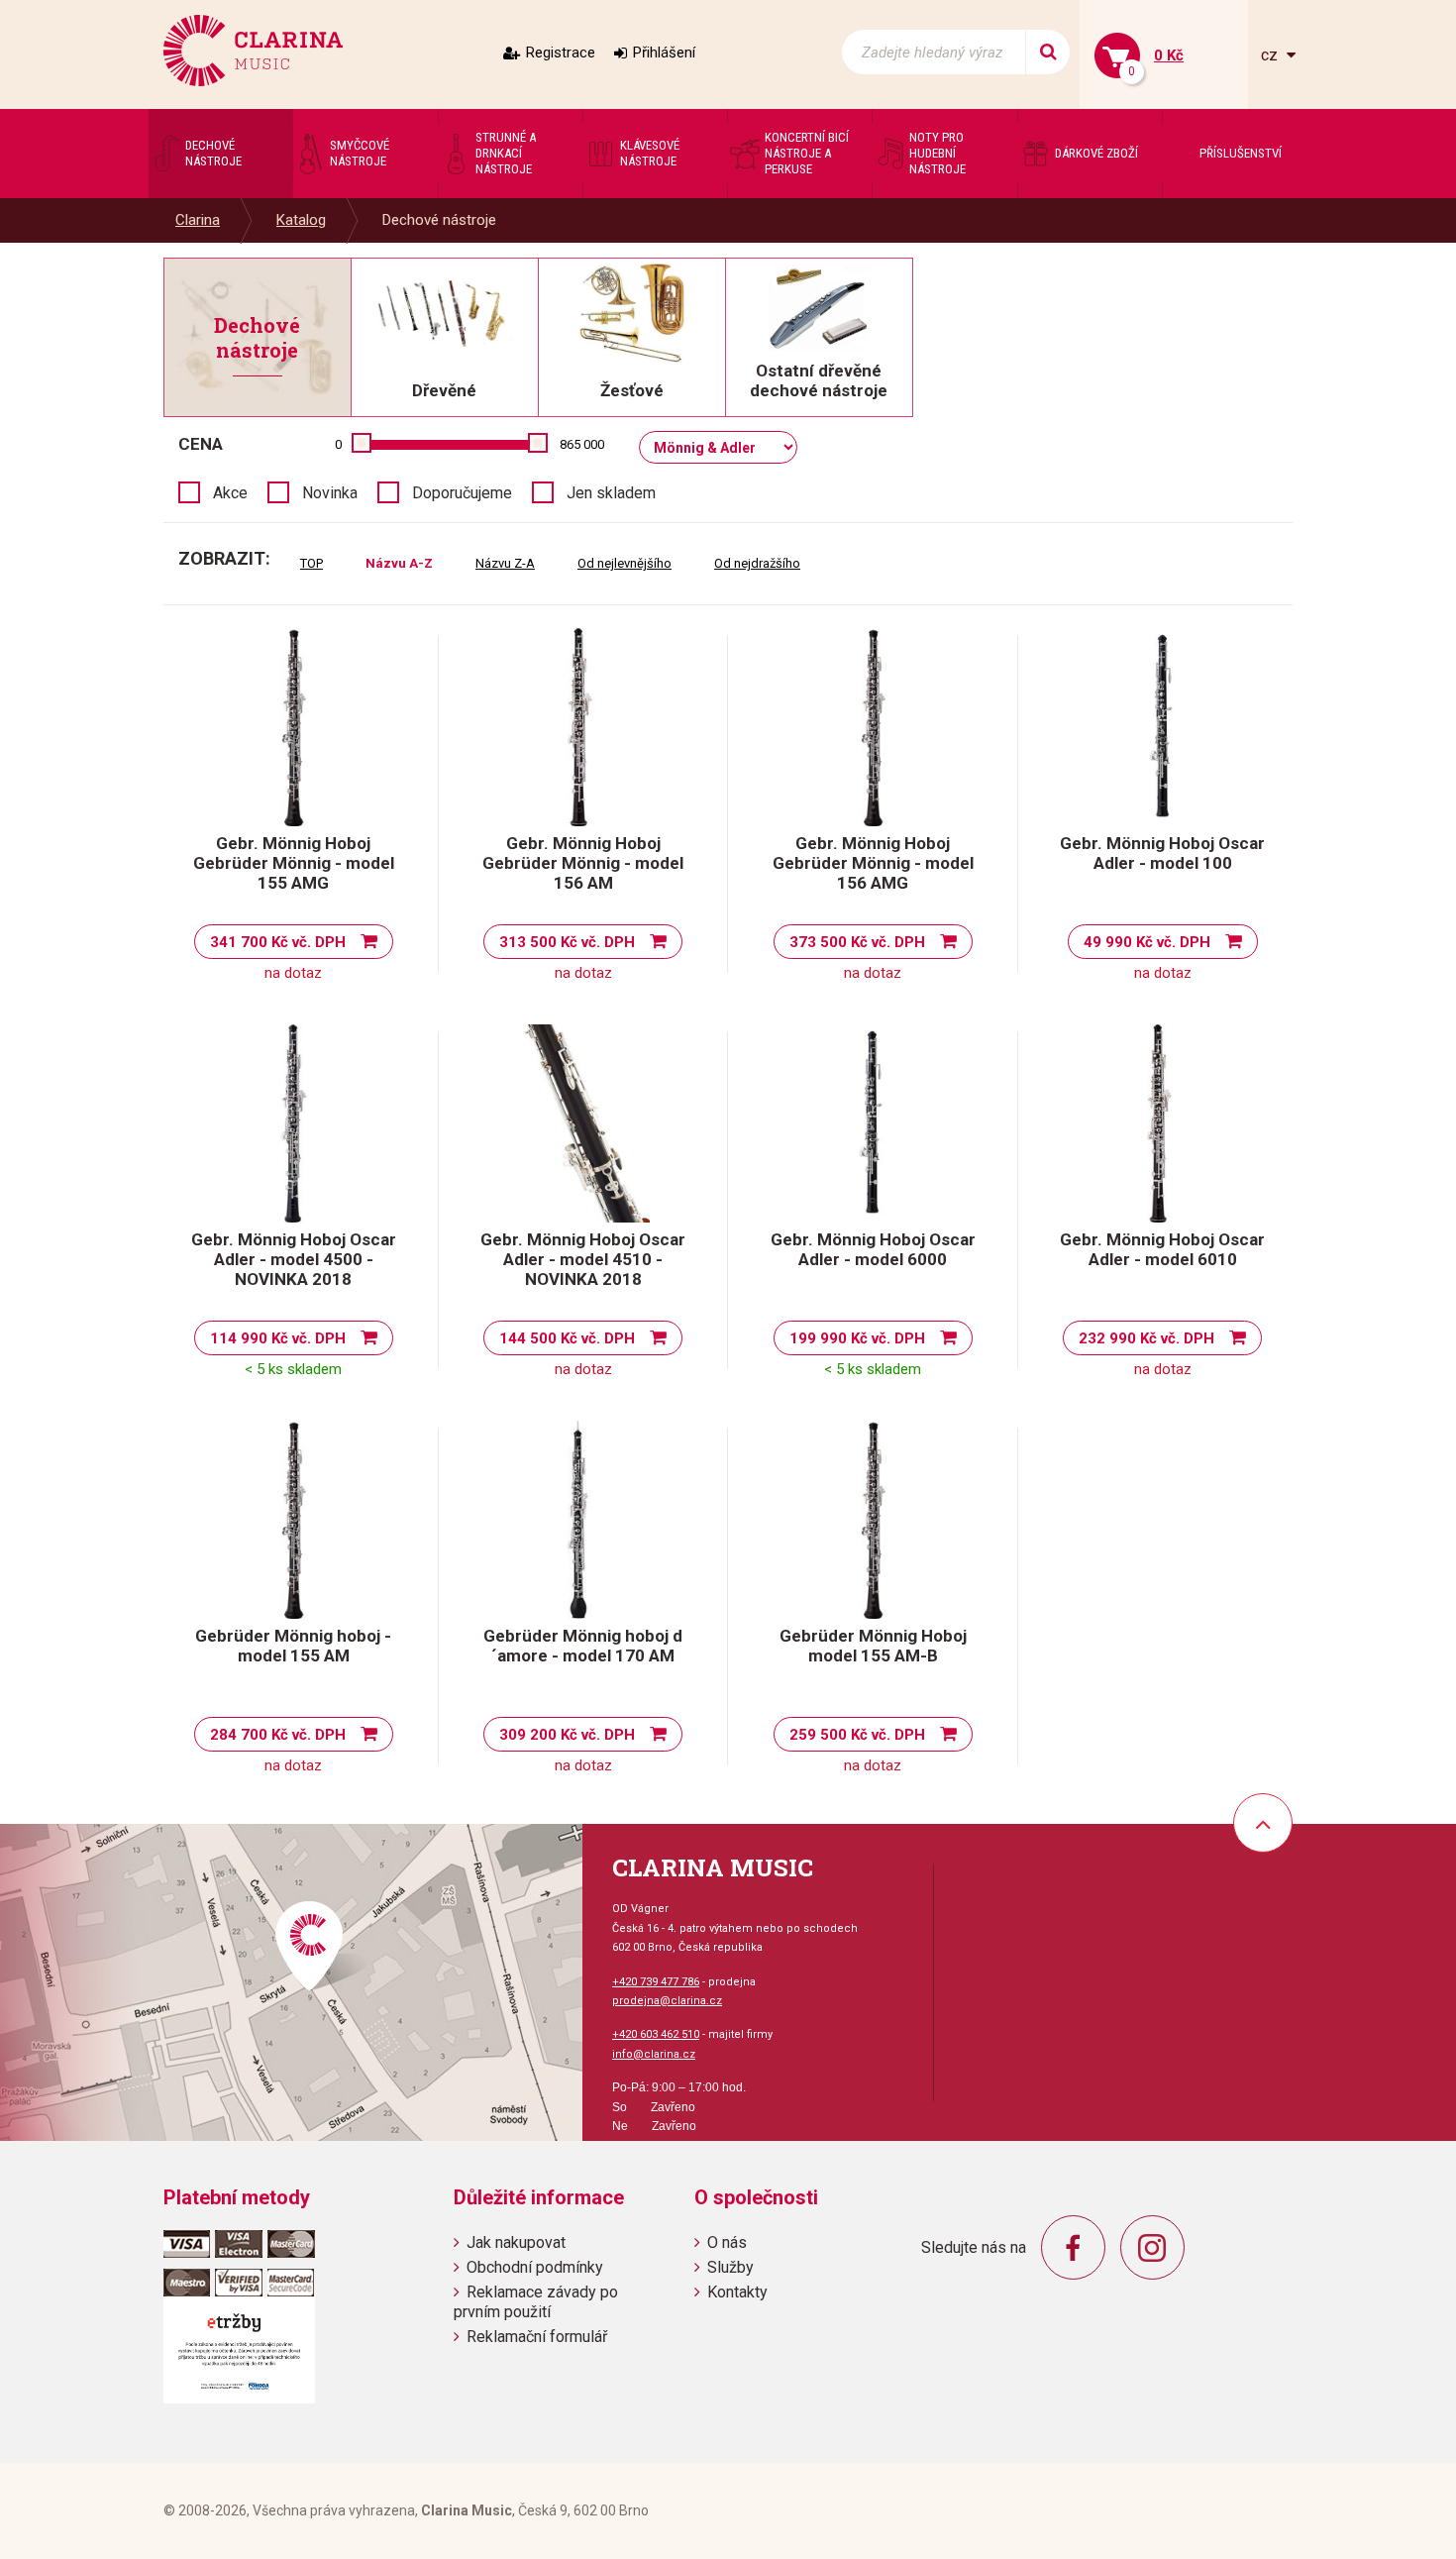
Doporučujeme (462, 493)
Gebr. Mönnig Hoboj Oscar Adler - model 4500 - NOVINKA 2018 (294, 1259)
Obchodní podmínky (535, 2267)
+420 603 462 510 (656, 2034)
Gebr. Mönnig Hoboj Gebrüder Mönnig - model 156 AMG (873, 863)
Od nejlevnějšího (624, 563)
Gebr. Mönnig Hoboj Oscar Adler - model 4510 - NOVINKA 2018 (583, 1259)
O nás (727, 2242)
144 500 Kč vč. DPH (567, 1338)
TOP (312, 563)
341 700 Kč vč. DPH (278, 942)
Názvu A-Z (399, 563)
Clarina (198, 220)
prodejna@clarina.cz (667, 2001)
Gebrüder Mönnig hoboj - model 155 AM (293, 1646)
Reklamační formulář (537, 2337)
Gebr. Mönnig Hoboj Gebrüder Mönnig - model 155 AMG (294, 863)
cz (1271, 55)
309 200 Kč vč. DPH (567, 1735)
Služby (730, 2267)
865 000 (582, 444)
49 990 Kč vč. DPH (1147, 942)
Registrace (561, 53)
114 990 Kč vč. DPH (278, 1338)
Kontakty (737, 2292)
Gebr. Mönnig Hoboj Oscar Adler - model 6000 (873, 1249)
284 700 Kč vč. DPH (278, 1735)
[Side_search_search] (1047, 52)
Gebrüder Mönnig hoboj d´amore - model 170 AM (583, 1646)
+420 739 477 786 (656, 1982)
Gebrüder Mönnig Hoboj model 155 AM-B (873, 1646)
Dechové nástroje (439, 220)
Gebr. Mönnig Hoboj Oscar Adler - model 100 (1162, 853)
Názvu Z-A (505, 563)
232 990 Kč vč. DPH (1146, 1338)
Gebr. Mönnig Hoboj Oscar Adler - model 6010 (1162, 1249)
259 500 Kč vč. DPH (857, 1735)
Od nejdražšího (757, 563)
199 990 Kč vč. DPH (857, 1338)
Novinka (330, 493)
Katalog (301, 220)
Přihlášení (664, 53)
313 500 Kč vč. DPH (567, 942)
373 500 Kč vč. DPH (857, 942)
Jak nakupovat (516, 2242)
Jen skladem (611, 493)
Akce (230, 493)
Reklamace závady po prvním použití (536, 2301)
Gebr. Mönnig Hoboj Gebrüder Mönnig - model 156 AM (583, 863)
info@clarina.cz (654, 2054)
